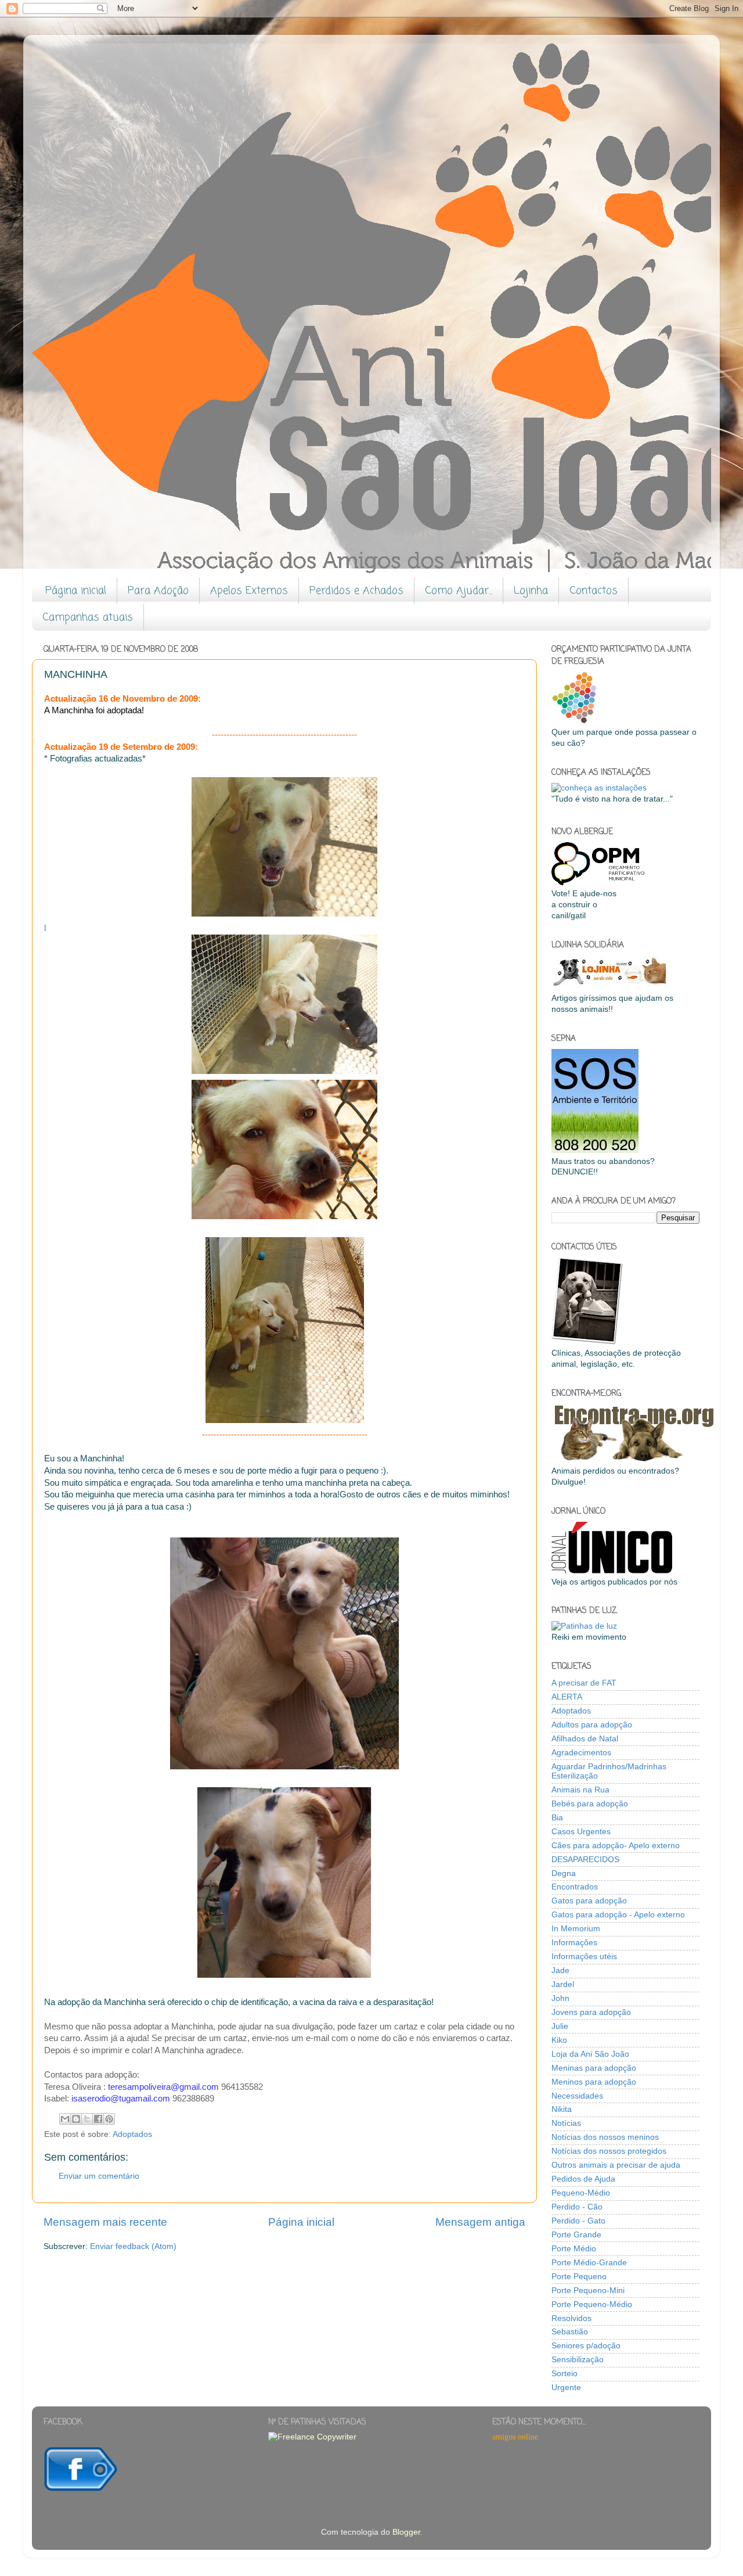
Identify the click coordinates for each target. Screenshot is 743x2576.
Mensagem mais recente (105, 2222)
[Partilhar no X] (87, 2119)
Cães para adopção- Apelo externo (616, 1846)
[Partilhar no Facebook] (98, 2119)
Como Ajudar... (459, 591)
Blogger (406, 2532)
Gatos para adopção (589, 1901)
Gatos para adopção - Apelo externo (618, 1915)
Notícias (566, 2123)
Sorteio (565, 2374)
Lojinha (531, 591)
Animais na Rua (580, 1790)
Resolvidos (571, 2318)
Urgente (566, 2388)
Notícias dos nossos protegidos (609, 2151)
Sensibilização (578, 2360)
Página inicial (76, 591)
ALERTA (567, 1697)
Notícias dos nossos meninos (605, 2137)
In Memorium (576, 1929)
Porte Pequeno (579, 2277)
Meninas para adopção (594, 2068)
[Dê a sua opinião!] (76, 2119)
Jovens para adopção (591, 2012)
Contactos (594, 591)
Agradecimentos (581, 1753)
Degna (564, 1873)
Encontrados (575, 1887)
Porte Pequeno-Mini (588, 2291)
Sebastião (570, 2332)
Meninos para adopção (594, 2082)
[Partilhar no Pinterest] (109, 2119)
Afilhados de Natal (585, 1739)
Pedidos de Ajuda (583, 2179)
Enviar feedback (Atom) (133, 2246)
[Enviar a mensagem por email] (65, 2119)
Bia (557, 1818)
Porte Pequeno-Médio (592, 2304)
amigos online (515, 2437)
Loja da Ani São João (590, 2054)
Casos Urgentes (581, 1832)
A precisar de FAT (584, 1683)
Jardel (563, 1984)
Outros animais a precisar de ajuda (616, 2165)
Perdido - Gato (578, 2221)
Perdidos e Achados (356, 591)
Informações (574, 1943)
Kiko (559, 2040)
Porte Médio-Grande (589, 2263)
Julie (560, 2026)
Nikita (562, 2109)
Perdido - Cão (577, 2207)
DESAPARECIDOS (585, 1860)
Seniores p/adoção (586, 2346)
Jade (560, 1970)
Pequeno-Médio (581, 2193)
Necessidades (577, 2096)
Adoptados (132, 2134)
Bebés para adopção (590, 1804)
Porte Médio (574, 2249)
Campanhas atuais (88, 617)
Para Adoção (158, 591)
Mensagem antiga (480, 2222)
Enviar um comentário (99, 2176)
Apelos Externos (249, 591)
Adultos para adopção (592, 1725)
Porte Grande (576, 2235)
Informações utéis (584, 1957)
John (560, 1998)
